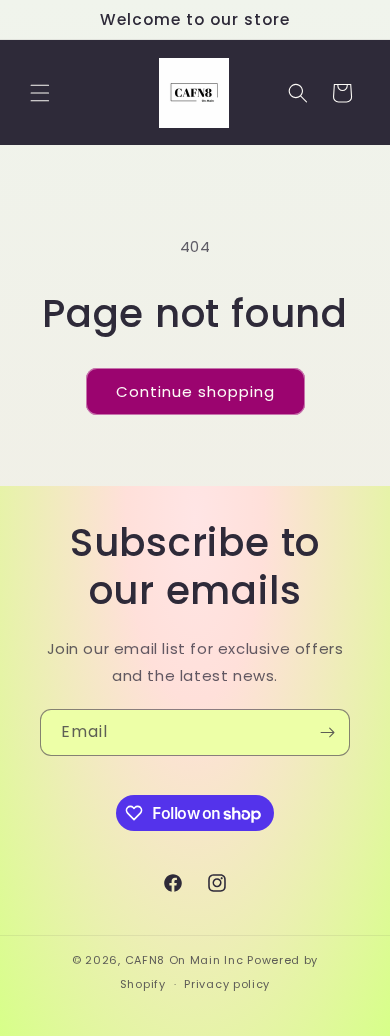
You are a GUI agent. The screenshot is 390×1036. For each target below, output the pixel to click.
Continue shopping (195, 391)
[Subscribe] (327, 732)
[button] (40, 93)
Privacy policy (227, 984)
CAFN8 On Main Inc (184, 960)
